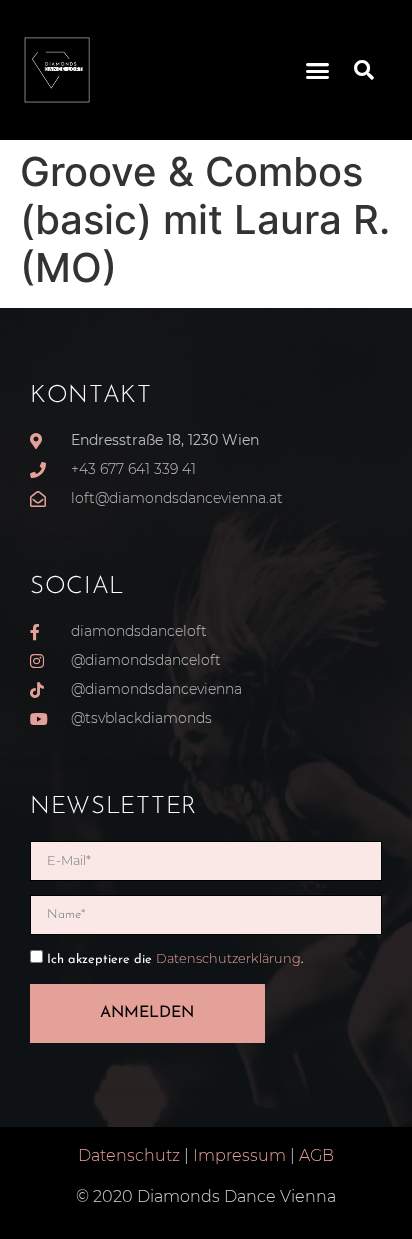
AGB (316, 1155)
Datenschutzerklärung (228, 958)
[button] (318, 70)
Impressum (239, 1155)
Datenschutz (129, 1155)
